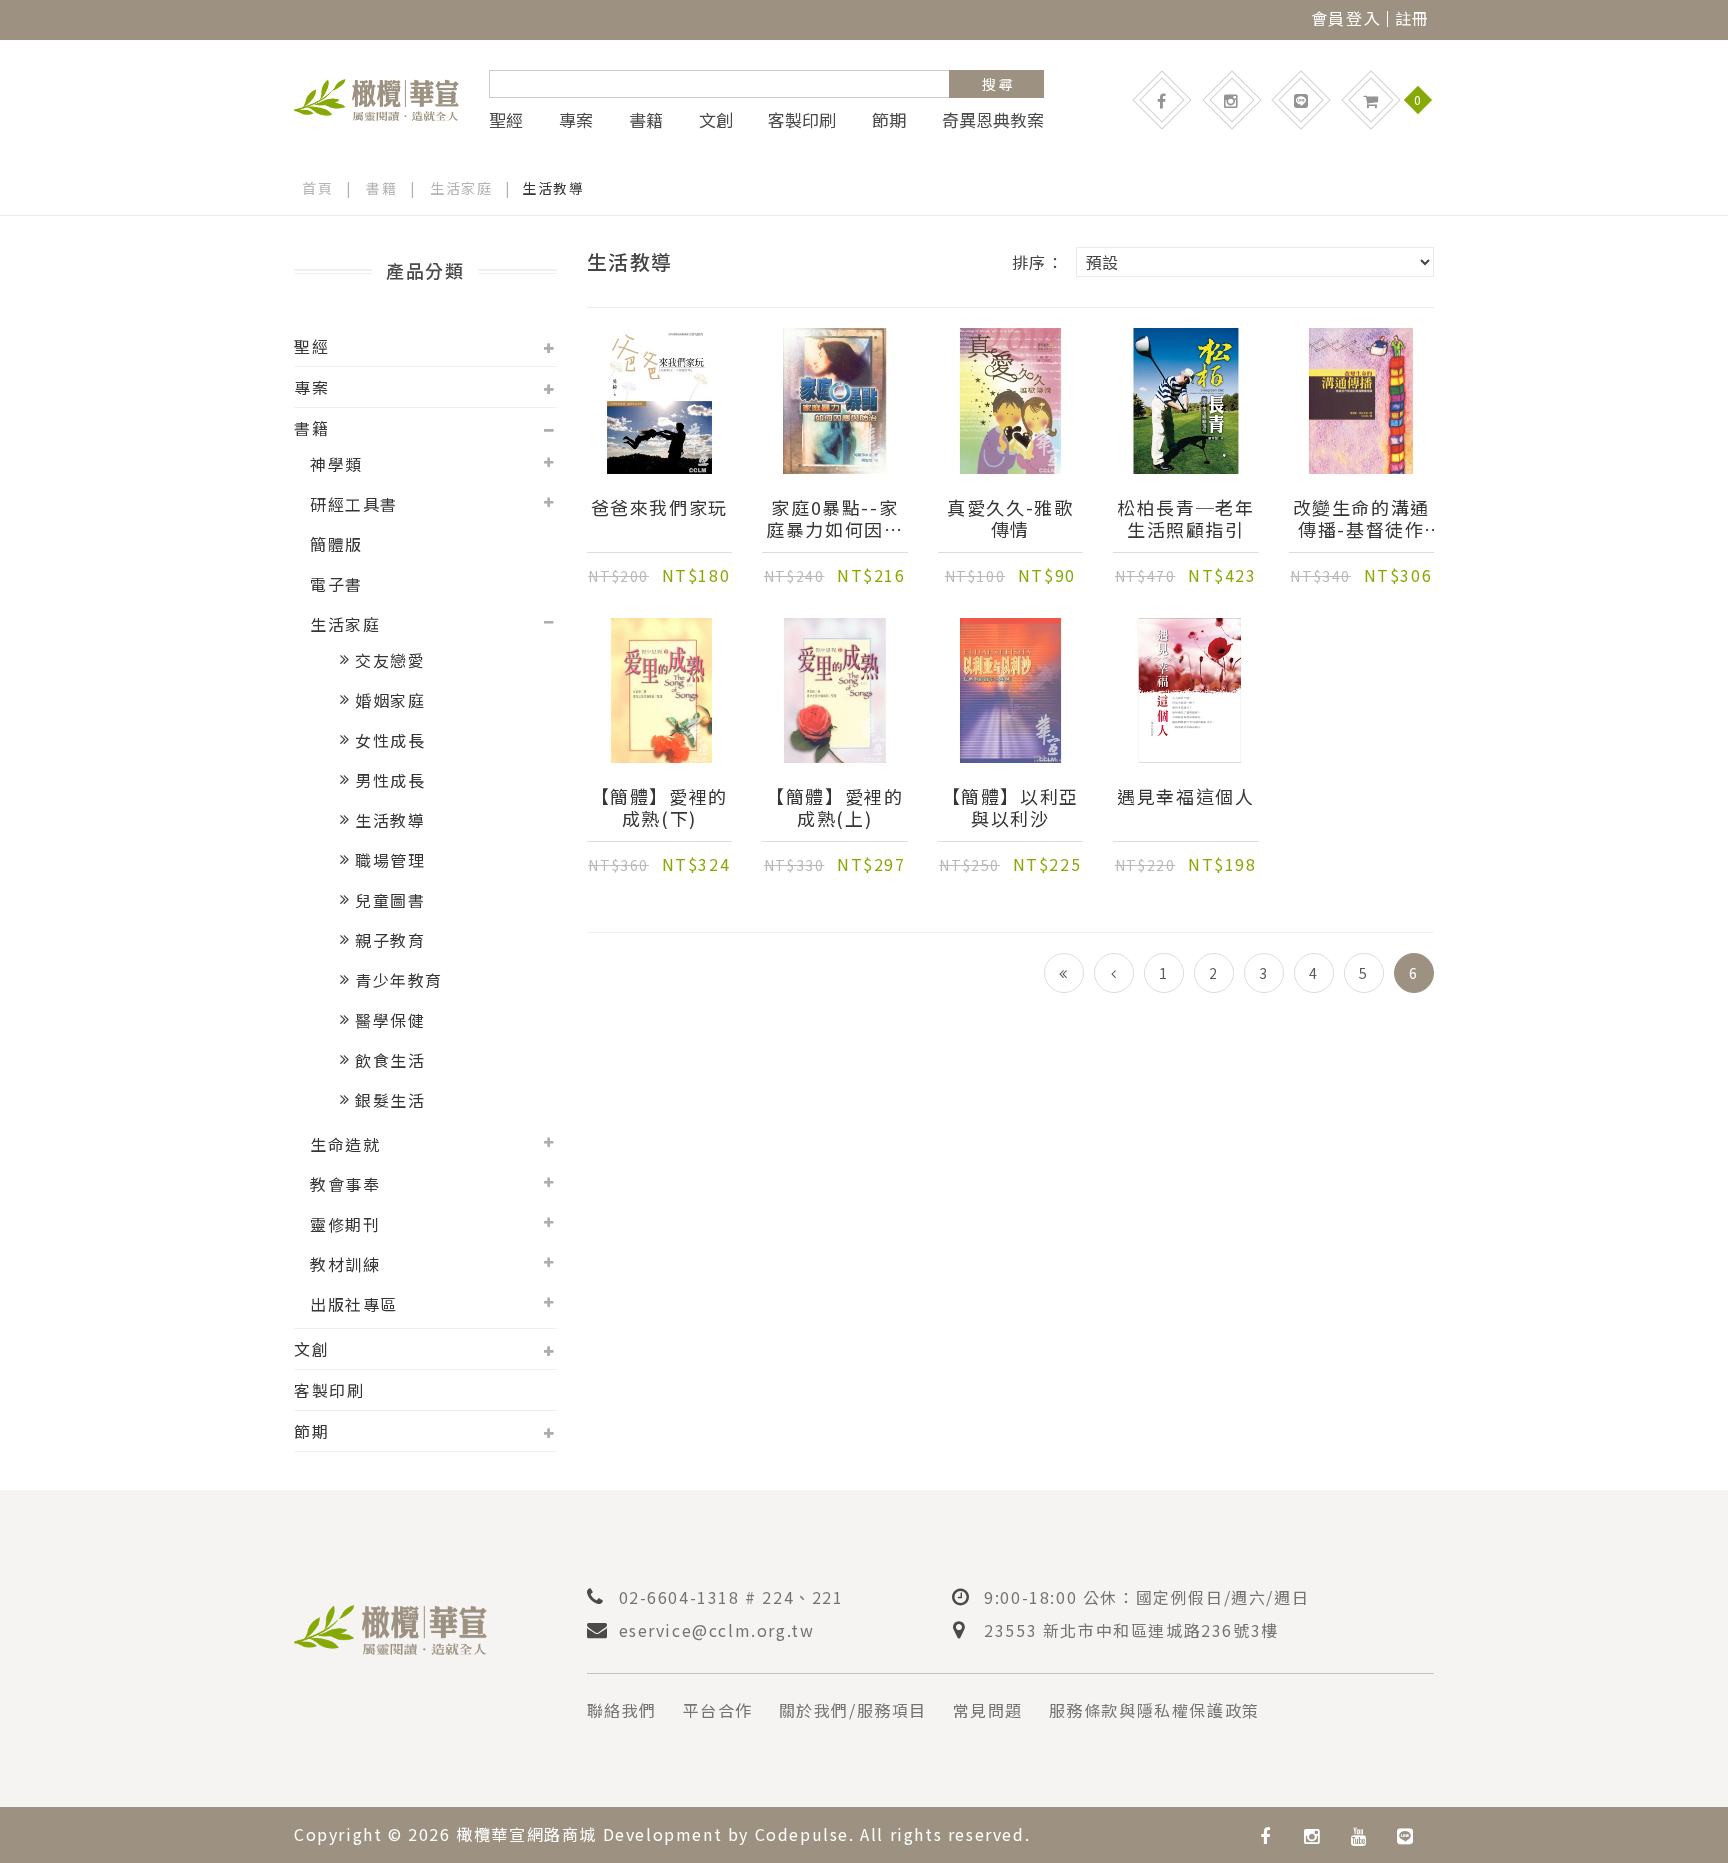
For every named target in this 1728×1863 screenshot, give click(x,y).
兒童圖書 (390, 900)
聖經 (506, 120)
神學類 (336, 464)
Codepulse (802, 1834)
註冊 (1412, 18)
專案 (576, 120)
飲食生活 (390, 1060)
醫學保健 (390, 1020)
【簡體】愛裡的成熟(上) (834, 807)
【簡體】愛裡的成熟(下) (659, 807)
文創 (716, 120)
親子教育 (390, 940)
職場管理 (390, 860)
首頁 (317, 188)
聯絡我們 (622, 1710)
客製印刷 (802, 120)
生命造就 (345, 1144)
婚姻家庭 (390, 700)
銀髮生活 (390, 1100)
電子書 (336, 584)
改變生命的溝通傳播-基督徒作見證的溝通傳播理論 (1361, 518)
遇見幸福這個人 (1185, 797)
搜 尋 (997, 84)
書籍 (646, 120)
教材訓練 (345, 1264)
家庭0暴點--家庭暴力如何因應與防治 (834, 518)
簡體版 (336, 544)
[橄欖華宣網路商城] (376, 97)
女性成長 (390, 740)
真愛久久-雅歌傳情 (1010, 518)
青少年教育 (399, 980)
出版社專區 (354, 1304)
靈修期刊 (345, 1224)
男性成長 (390, 780)
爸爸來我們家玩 (659, 508)
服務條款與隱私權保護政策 (1154, 1710)
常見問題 (988, 1710)
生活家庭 (461, 188)
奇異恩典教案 (993, 120)
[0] (1371, 100)
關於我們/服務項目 (853, 1710)
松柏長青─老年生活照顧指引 (1185, 518)
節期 (889, 120)
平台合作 (718, 1710)
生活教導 (390, 820)
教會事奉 (345, 1184)
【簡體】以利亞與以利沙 (1010, 807)
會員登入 (1346, 18)
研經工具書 (354, 504)
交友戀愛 (390, 660)
